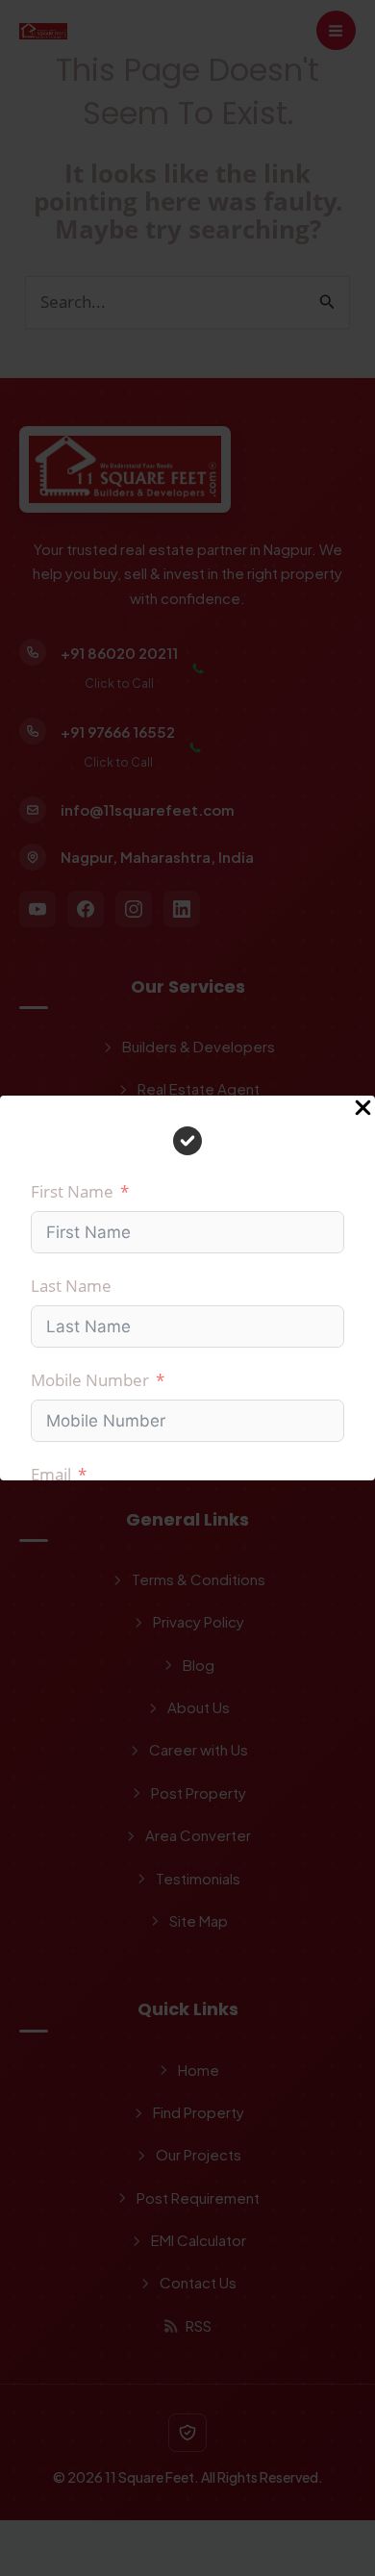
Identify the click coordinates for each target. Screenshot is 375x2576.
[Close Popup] (363, 1109)
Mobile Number (90, 1380)
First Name (72, 1191)
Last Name (71, 1286)
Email (51, 1474)
